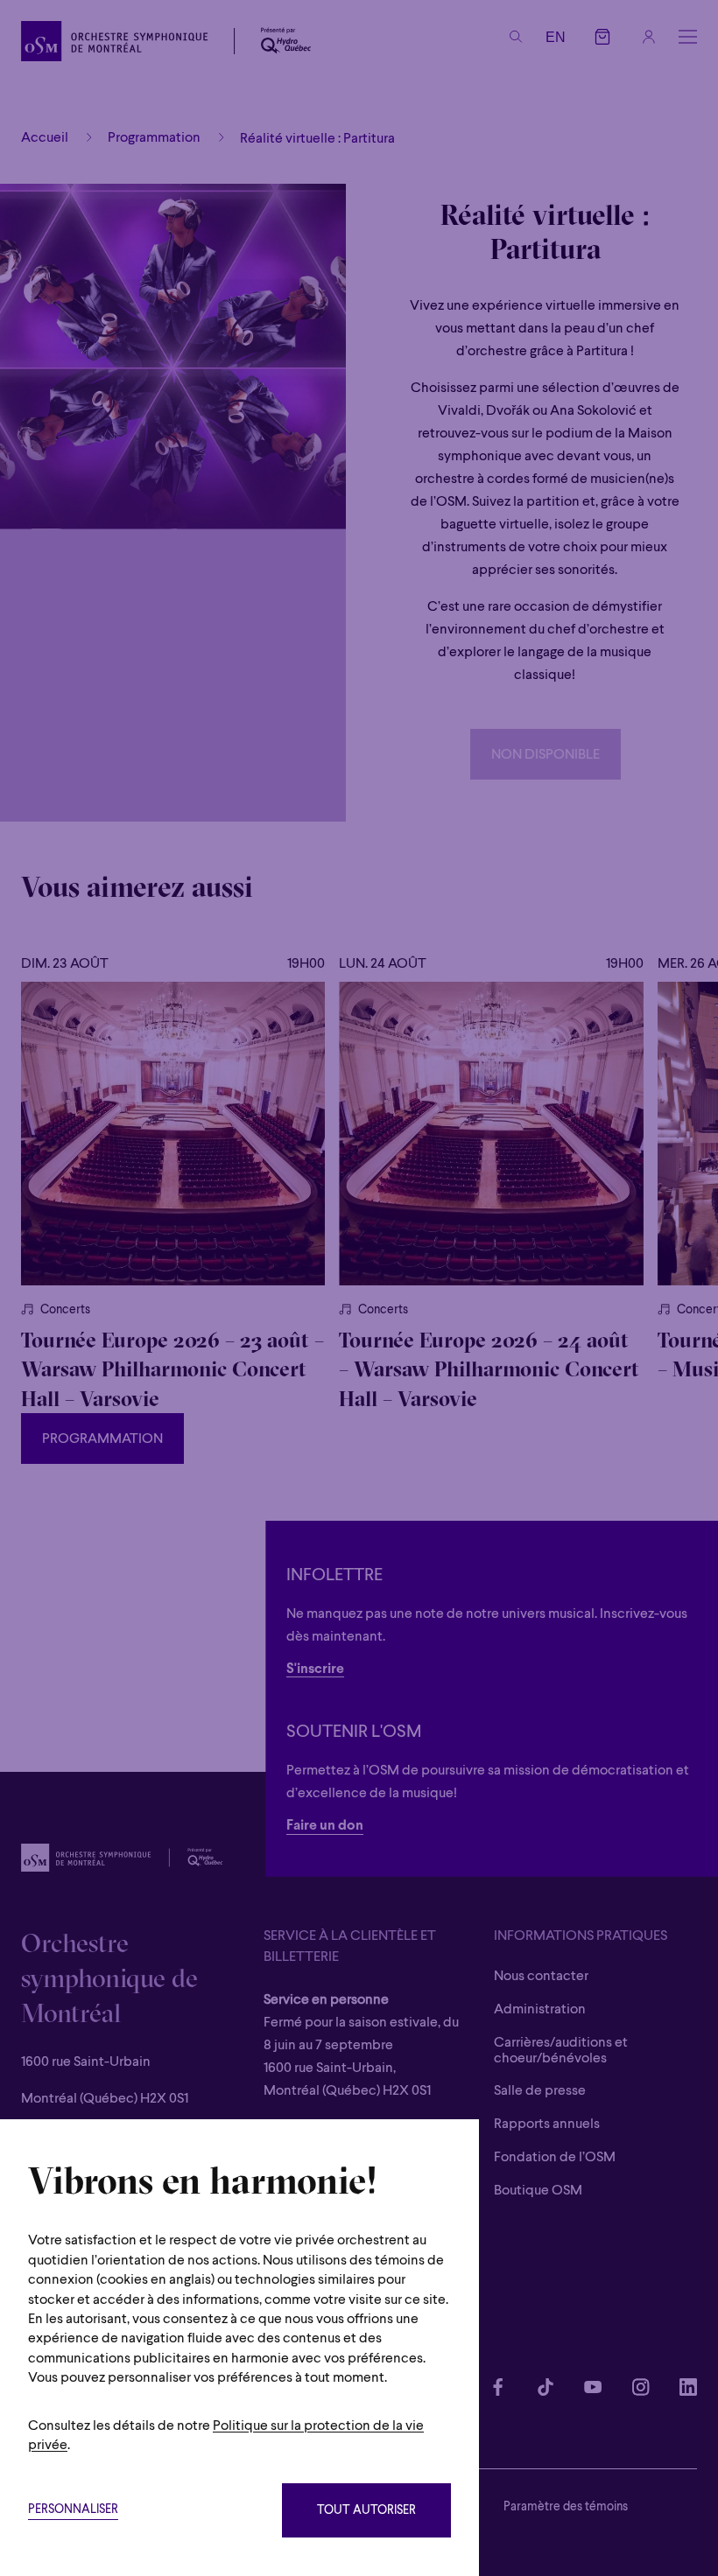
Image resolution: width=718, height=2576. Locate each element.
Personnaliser (73, 2510)
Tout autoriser (366, 2511)
